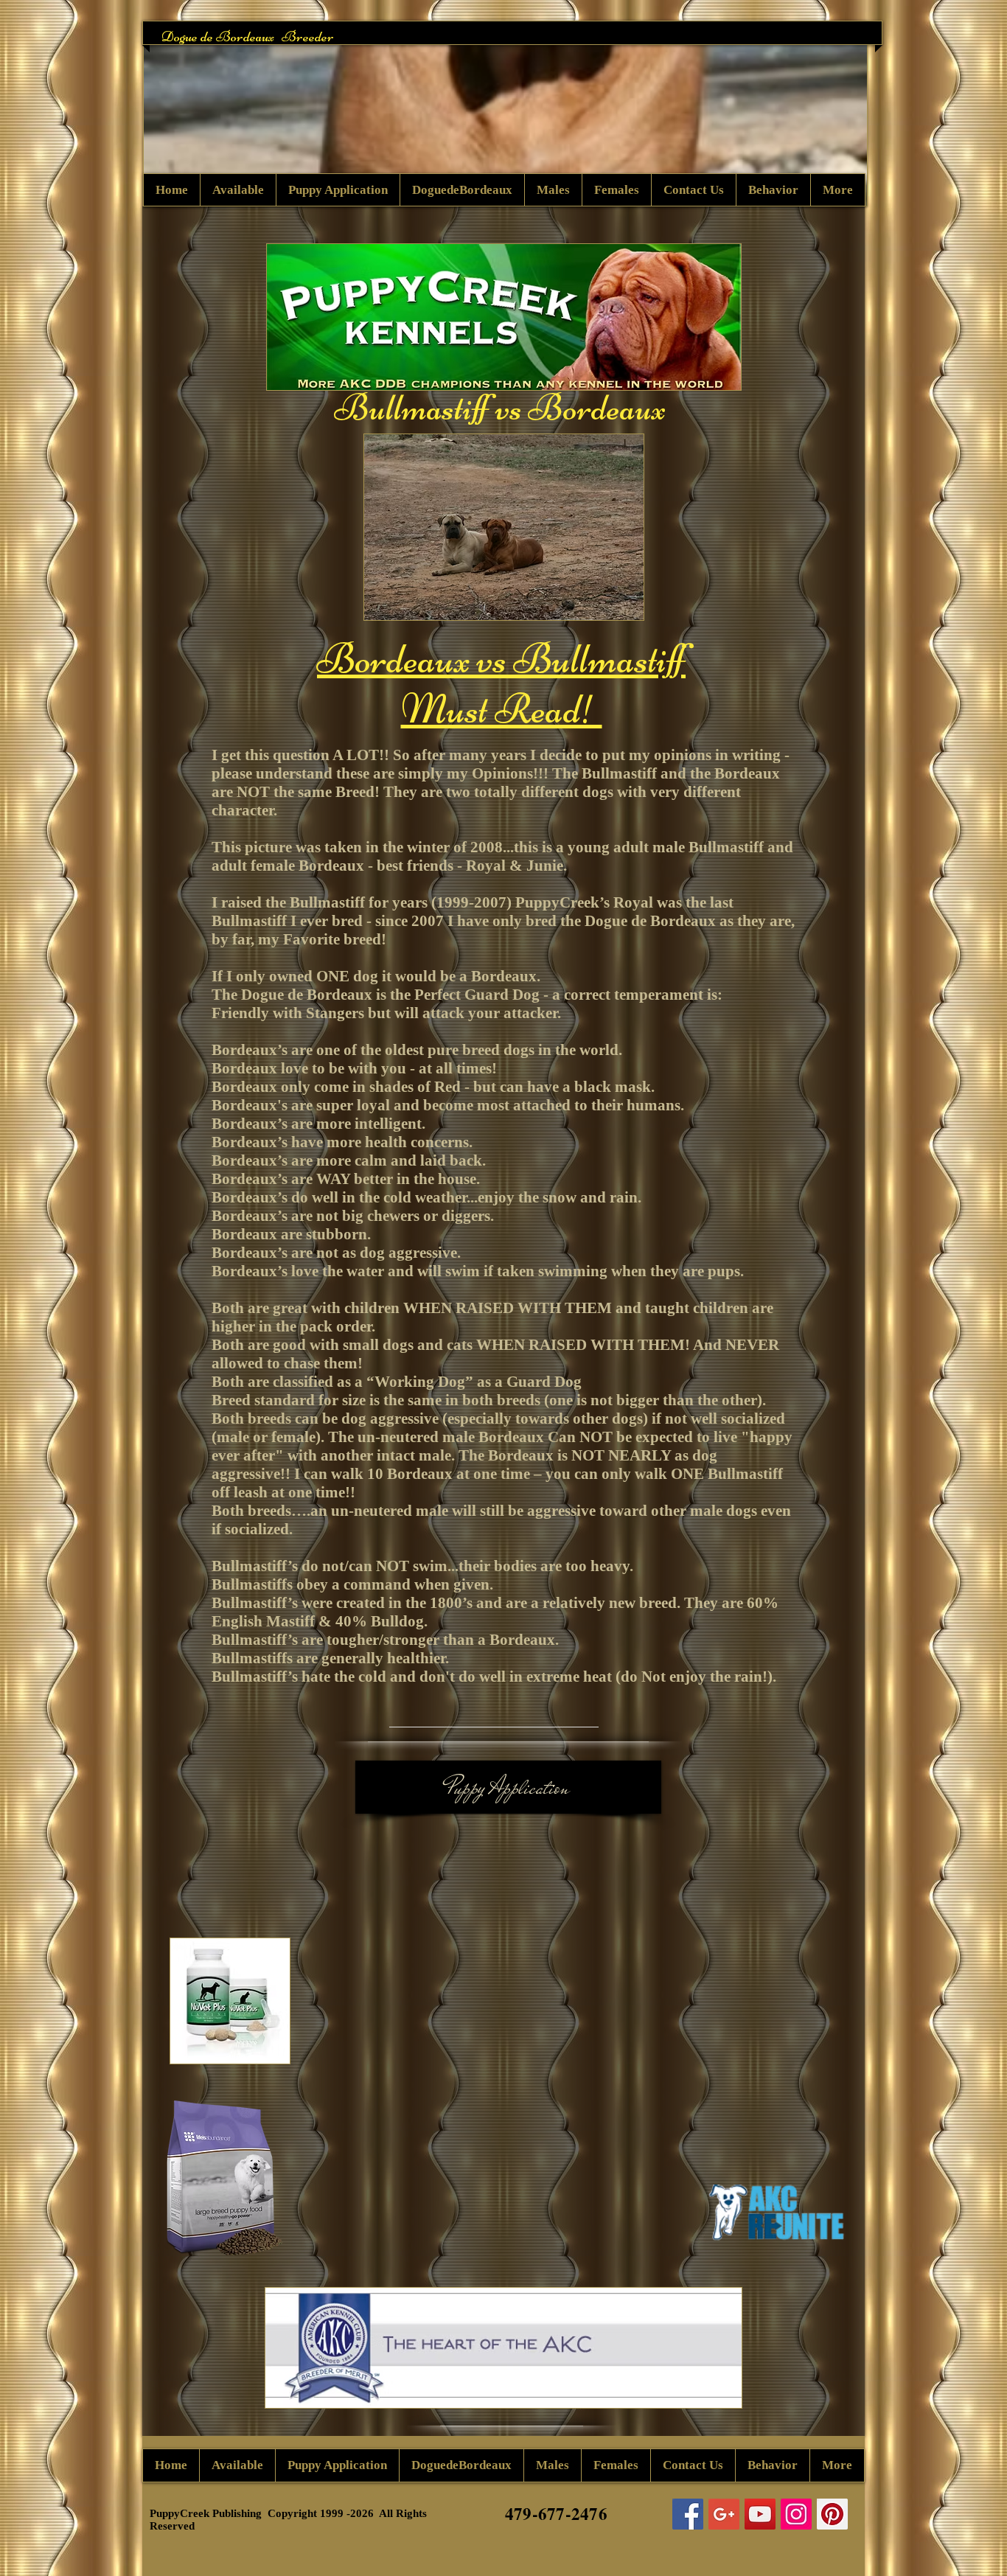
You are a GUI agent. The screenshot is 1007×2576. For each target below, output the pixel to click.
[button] (505, 114)
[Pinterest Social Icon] (832, 2514)
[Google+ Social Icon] (724, 2514)
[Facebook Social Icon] (688, 2514)
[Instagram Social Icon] (796, 2514)
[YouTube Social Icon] (760, 2514)
